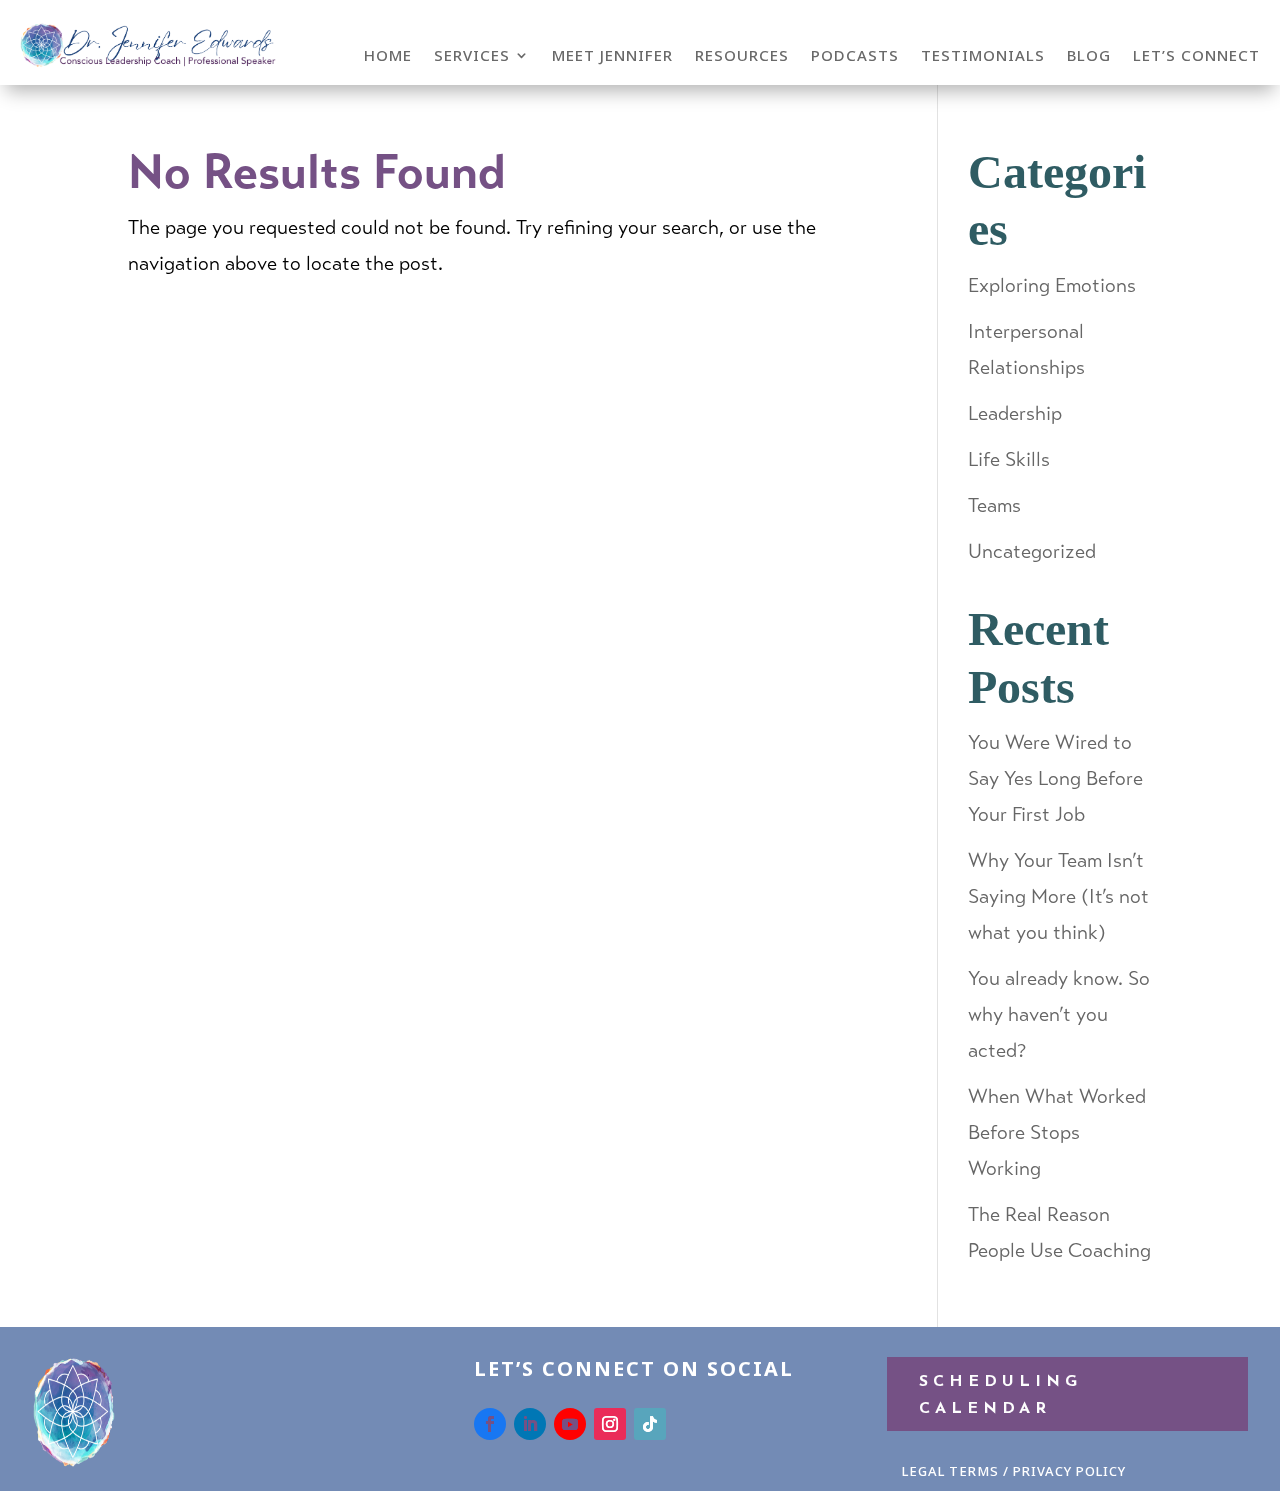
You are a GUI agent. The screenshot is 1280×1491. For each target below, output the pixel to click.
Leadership (1015, 413)
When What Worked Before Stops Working (1057, 1132)
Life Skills (1009, 459)
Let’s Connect (1196, 56)
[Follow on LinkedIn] (530, 1424)
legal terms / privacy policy (1014, 1471)
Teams (994, 505)
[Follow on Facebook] (490, 1424)
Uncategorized (1032, 551)
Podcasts (855, 56)
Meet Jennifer (612, 56)
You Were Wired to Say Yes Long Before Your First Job (1055, 778)
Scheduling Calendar (1000, 1395)
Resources (742, 56)
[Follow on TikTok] (650, 1424)
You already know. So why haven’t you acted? (1059, 1014)
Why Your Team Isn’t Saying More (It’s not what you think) (1058, 896)
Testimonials (983, 56)
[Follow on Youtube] (570, 1424)
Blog (1089, 56)
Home (388, 56)
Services (472, 56)
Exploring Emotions (1052, 285)
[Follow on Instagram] (610, 1424)
